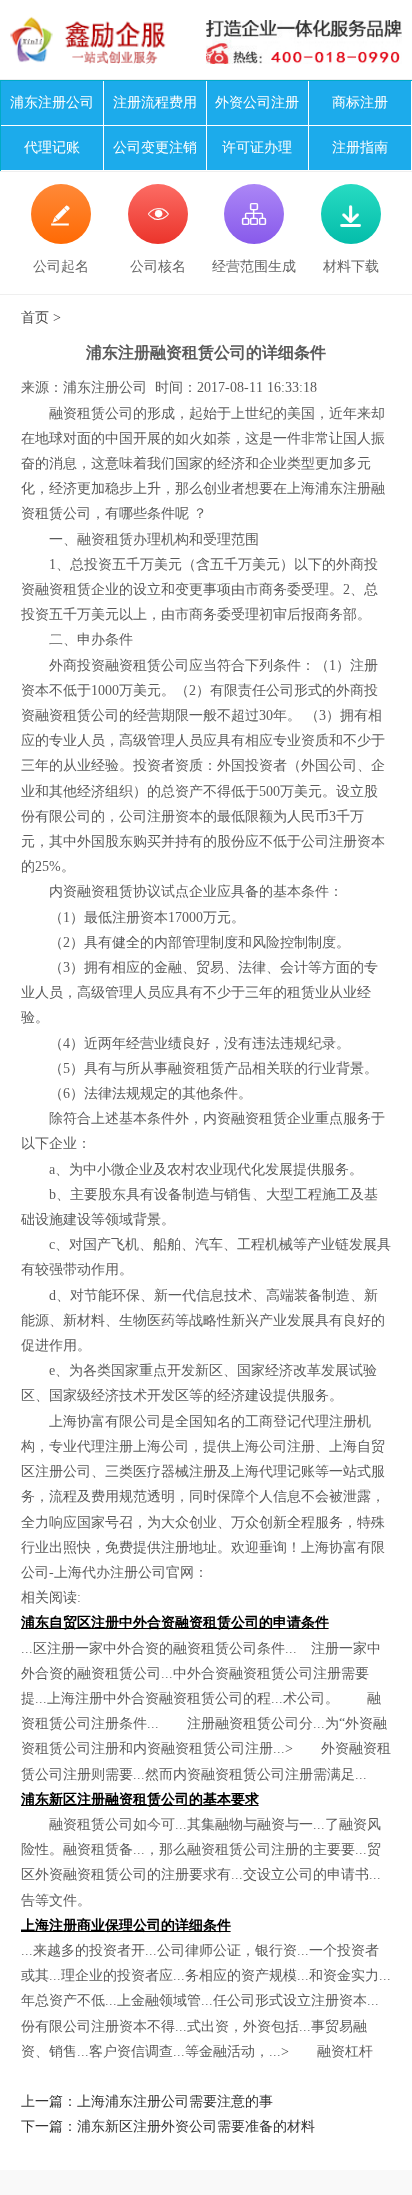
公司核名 (158, 238)
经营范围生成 (254, 238)
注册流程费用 (155, 102)
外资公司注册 (257, 102)
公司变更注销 (155, 147)
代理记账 (52, 147)
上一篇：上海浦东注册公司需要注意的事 (147, 2101)
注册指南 (360, 147)
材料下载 (351, 238)
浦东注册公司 (52, 102)
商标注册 (360, 102)
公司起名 (61, 238)
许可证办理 (257, 147)
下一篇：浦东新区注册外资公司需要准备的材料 (168, 2126)
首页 (35, 317)
